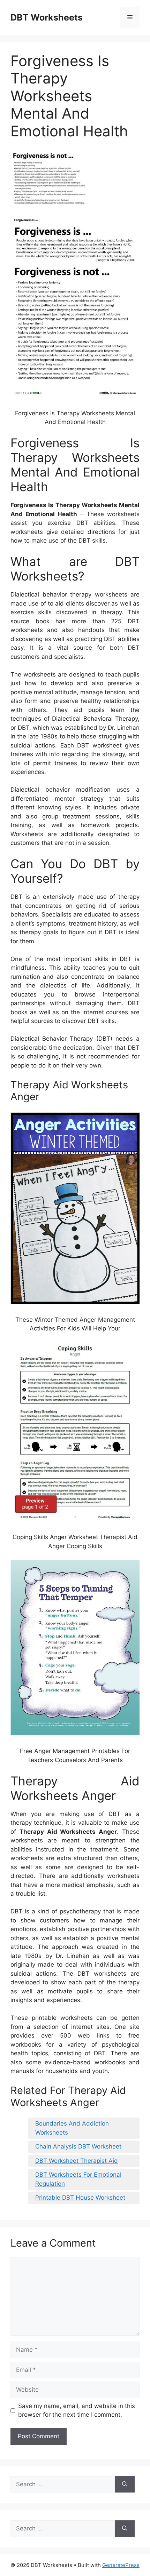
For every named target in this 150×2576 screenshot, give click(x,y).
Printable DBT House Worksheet (80, 2198)
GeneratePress (121, 2565)
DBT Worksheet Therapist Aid (77, 2161)
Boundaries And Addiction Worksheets (72, 2128)
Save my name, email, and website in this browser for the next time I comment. (77, 2410)
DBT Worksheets (47, 17)
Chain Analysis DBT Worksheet (78, 2146)
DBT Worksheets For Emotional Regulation (78, 2179)
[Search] (125, 2485)
